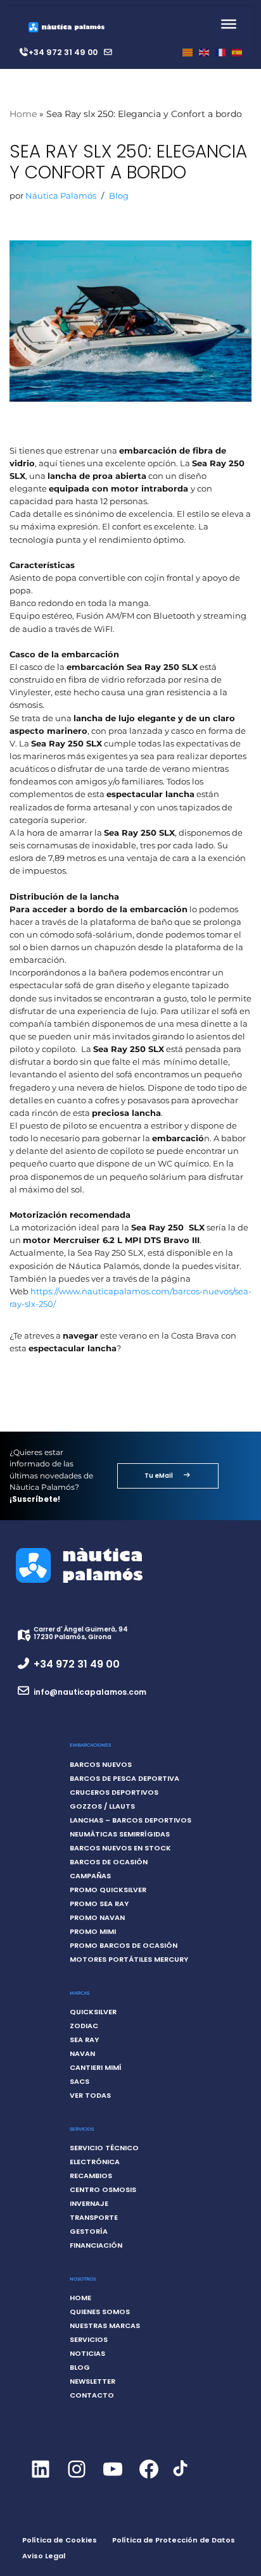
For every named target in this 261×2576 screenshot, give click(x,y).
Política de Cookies (60, 2540)
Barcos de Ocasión (109, 1862)
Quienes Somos (100, 2312)
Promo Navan (97, 1917)
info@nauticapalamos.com (90, 1692)
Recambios (91, 2176)
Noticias (87, 2353)
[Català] (188, 52)
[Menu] (229, 24)
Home (23, 114)
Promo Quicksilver (108, 1890)
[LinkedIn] (40, 2480)
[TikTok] (180, 2476)
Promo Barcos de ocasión (124, 1945)
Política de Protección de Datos (174, 2540)
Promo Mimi (93, 1931)
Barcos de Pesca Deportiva (124, 1778)
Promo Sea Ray (99, 1904)
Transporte (94, 2217)
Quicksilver (93, 2012)
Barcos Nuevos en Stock (120, 1848)
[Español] (237, 52)
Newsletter (92, 2381)
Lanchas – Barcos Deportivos (130, 1820)
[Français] (220, 52)
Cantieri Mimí (96, 2067)
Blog (119, 196)
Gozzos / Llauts (102, 1806)
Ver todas (90, 2095)
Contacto (92, 2395)
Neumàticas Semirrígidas (120, 1834)
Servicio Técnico (104, 2148)
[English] (204, 52)
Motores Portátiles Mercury (129, 1959)
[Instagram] (76, 2480)
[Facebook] (149, 2480)
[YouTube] (112, 2480)
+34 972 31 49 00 (63, 52)
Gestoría (89, 2231)
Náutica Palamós (61, 196)
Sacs (80, 2081)
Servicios (89, 2339)
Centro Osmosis (103, 2189)
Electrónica (95, 2162)
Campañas (90, 1876)
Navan (82, 2053)
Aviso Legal (44, 2556)
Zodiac (84, 2026)
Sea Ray (84, 2040)
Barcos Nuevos (101, 1764)
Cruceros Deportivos (114, 1792)
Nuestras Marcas (105, 2325)
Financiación (96, 2245)
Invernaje (89, 2203)
